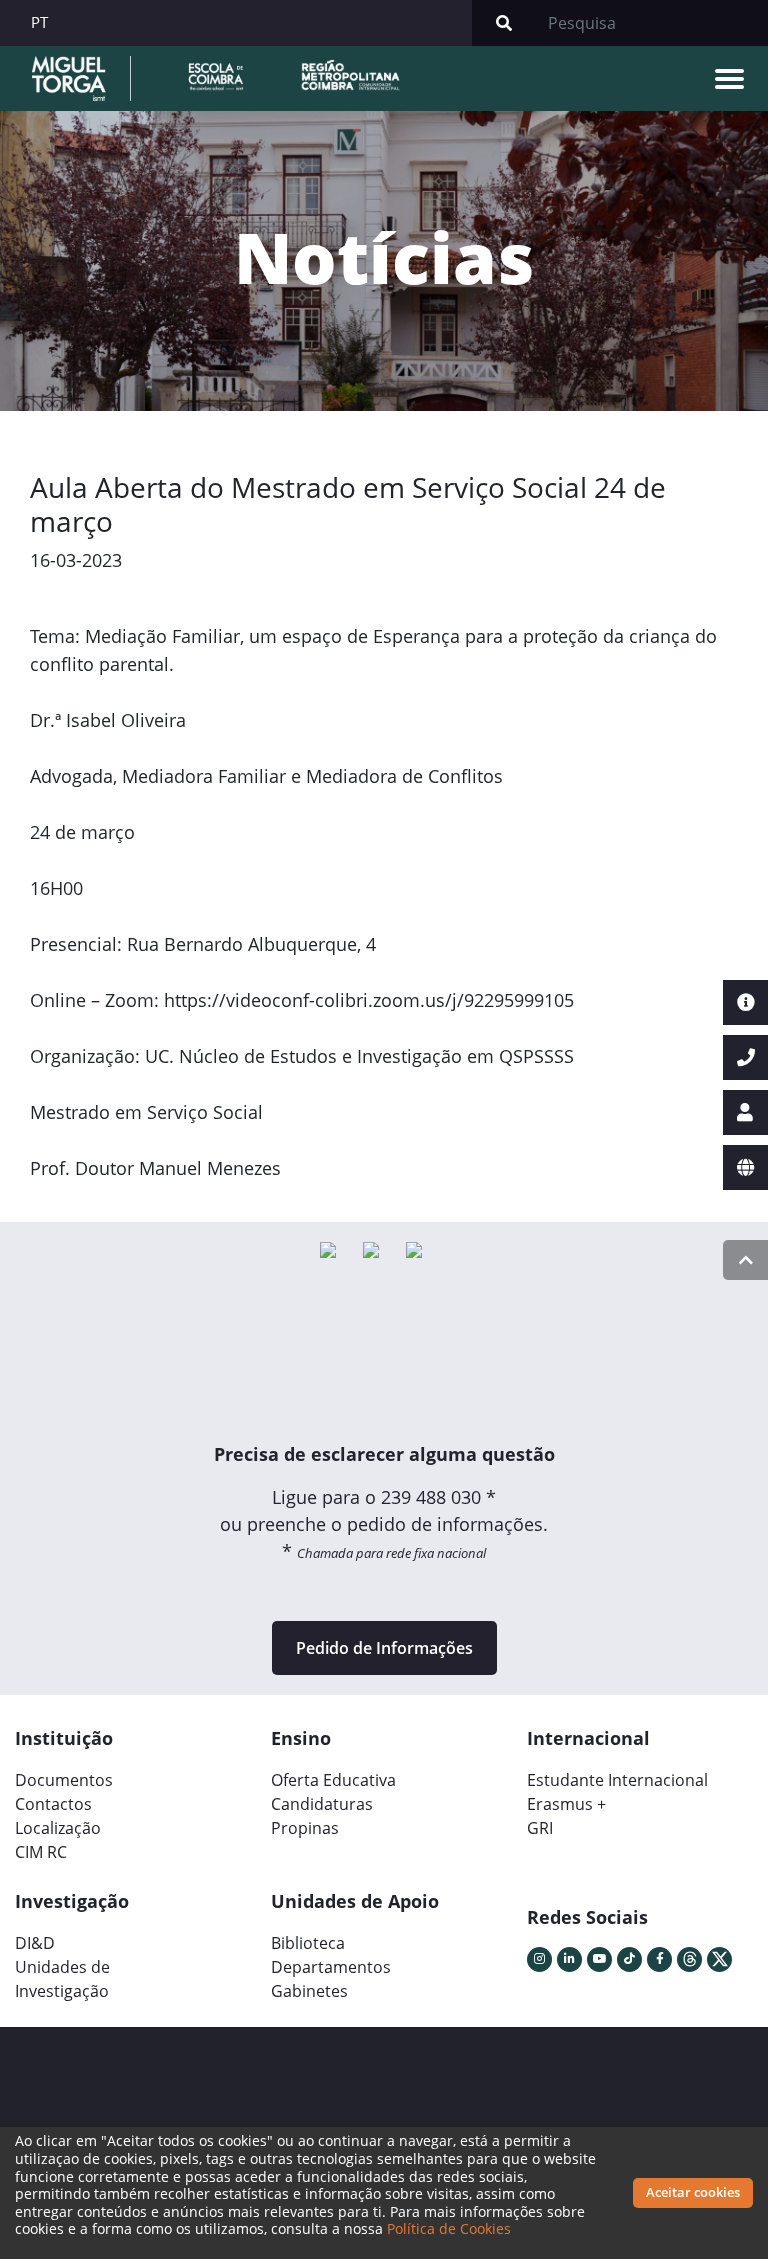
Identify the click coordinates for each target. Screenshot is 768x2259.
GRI (540, 1828)
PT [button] (39, 22)
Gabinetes (309, 1991)
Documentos (64, 1780)
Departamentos (331, 1967)
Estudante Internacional (617, 1780)
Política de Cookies (449, 2228)
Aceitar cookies (693, 2192)
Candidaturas (322, 1804)
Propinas (305, 1828)
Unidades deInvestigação (62, 1979)
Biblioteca (308, 1943)
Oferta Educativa (333, 1780)
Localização (58, 1828)
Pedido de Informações (384, 1648)
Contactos (53, 1804)
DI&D (35, 1943)
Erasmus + (566, 1804)
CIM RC (41, 1852)
